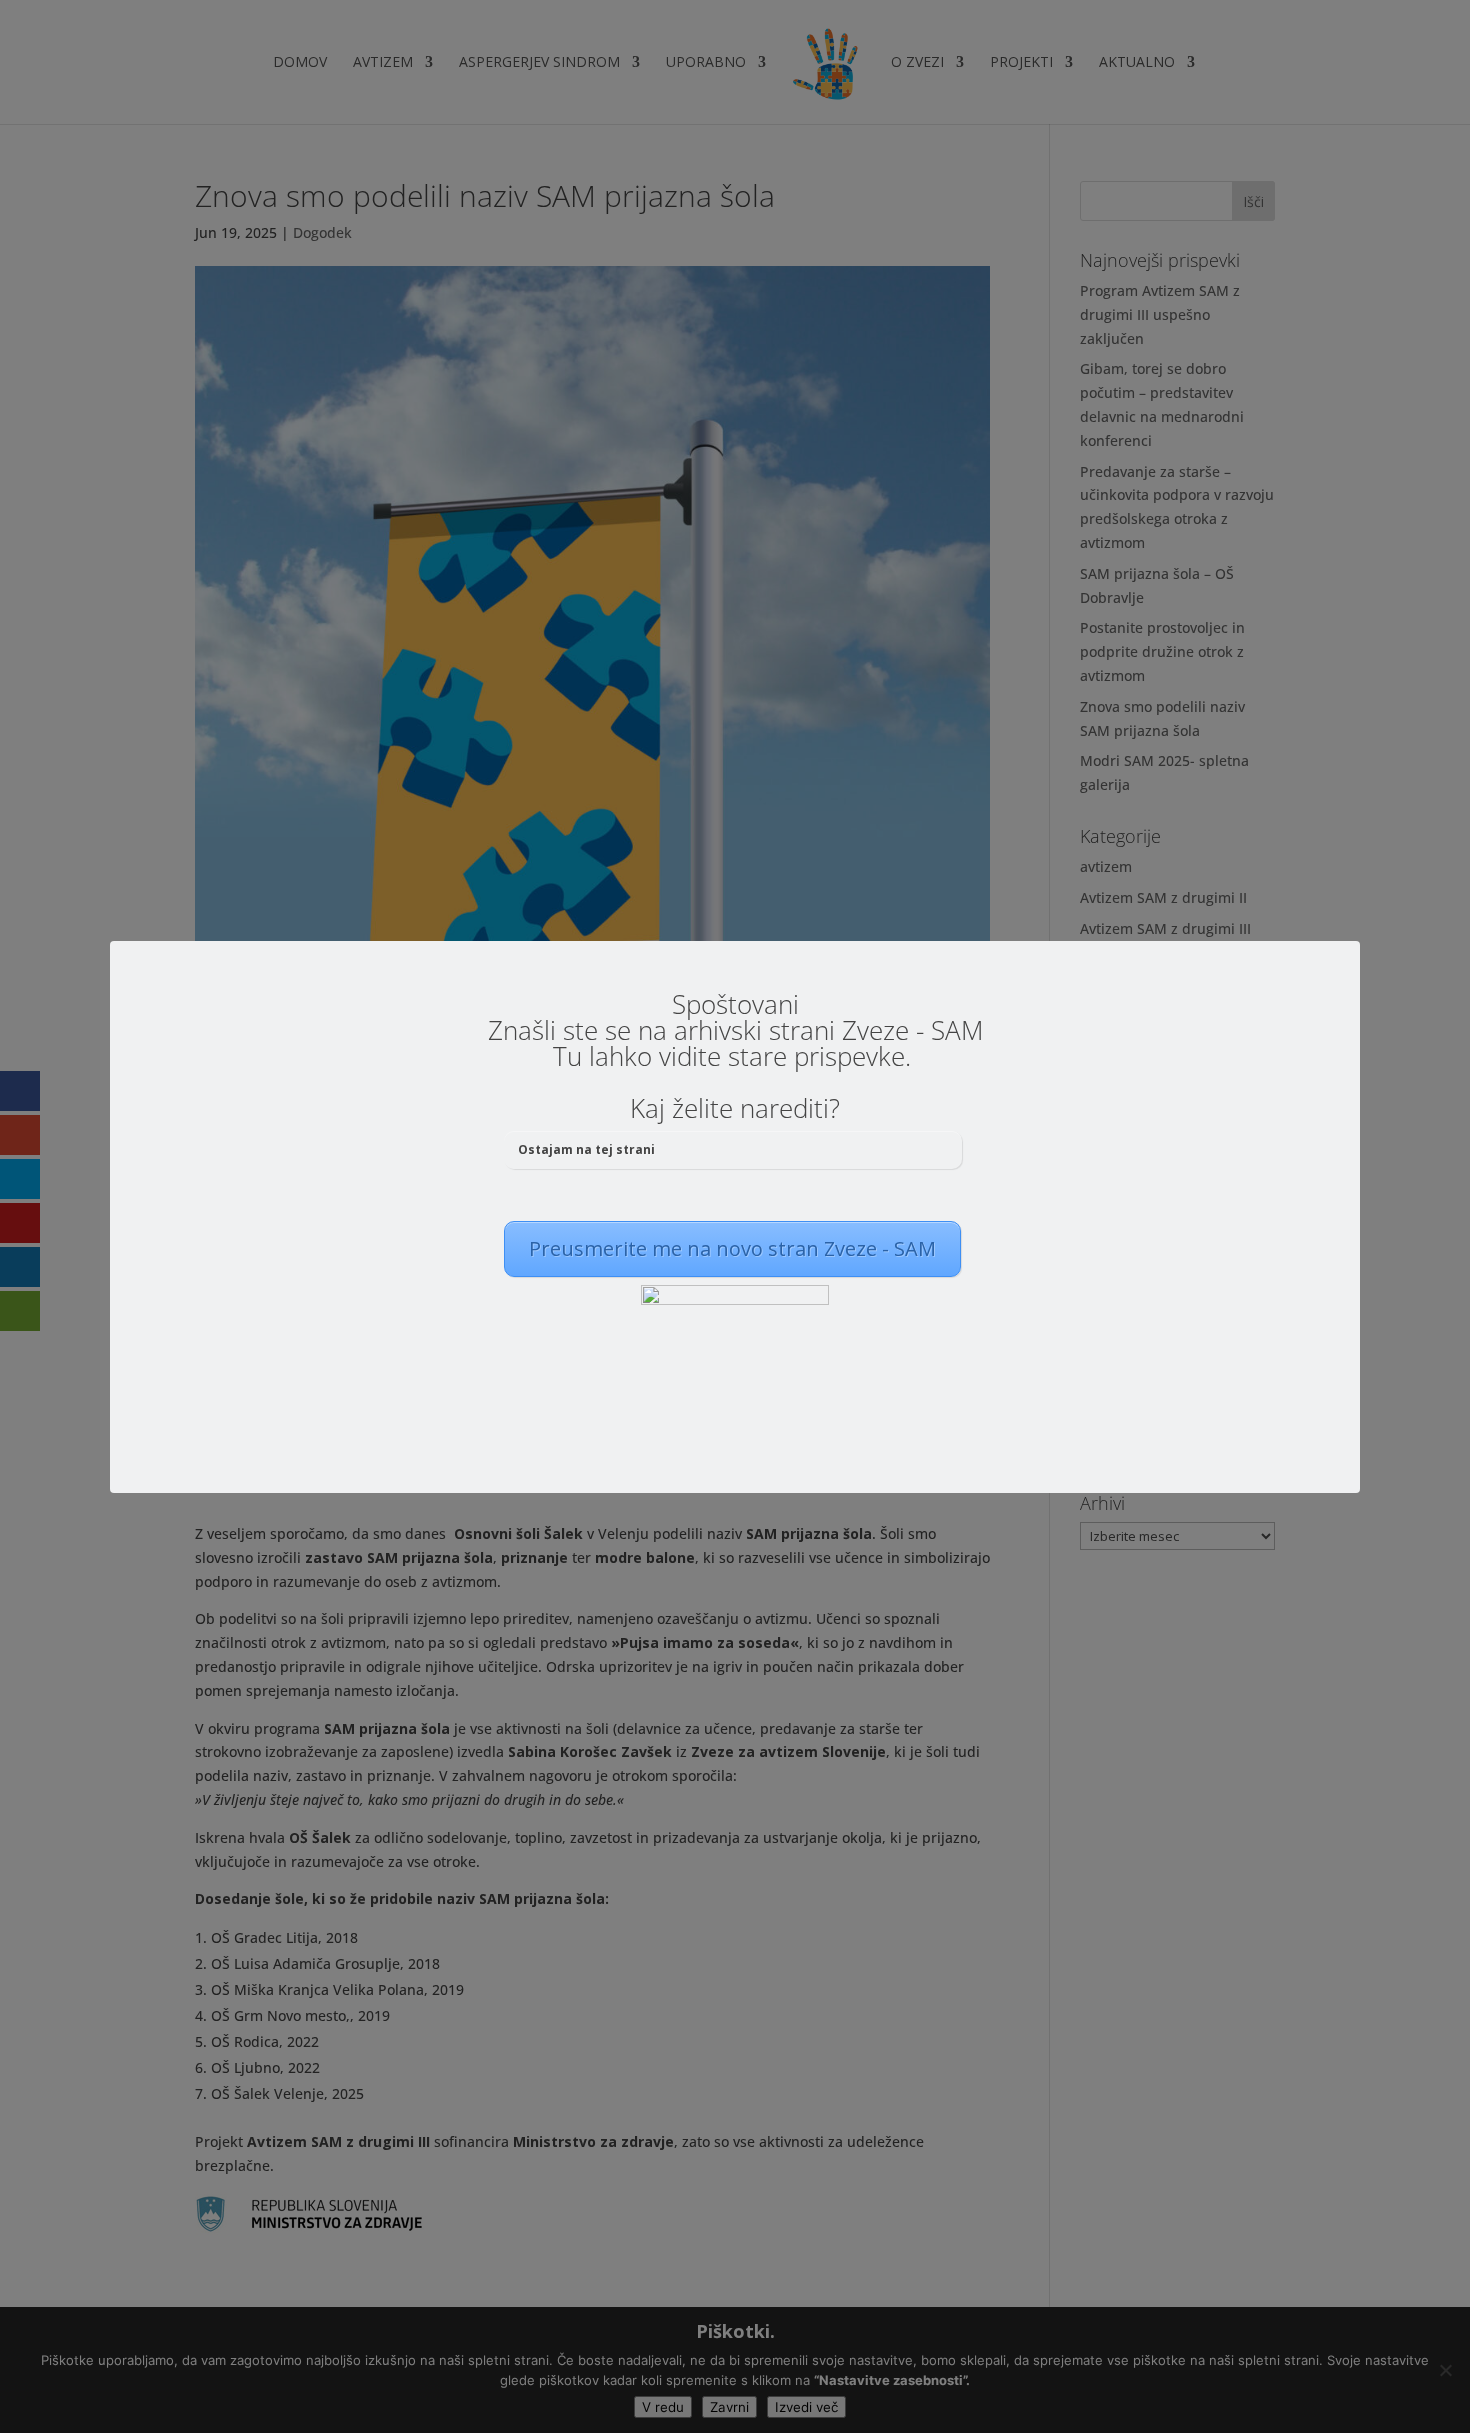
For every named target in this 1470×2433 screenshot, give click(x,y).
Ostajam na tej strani (586, 1149)
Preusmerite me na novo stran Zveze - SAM (732, 1248)
